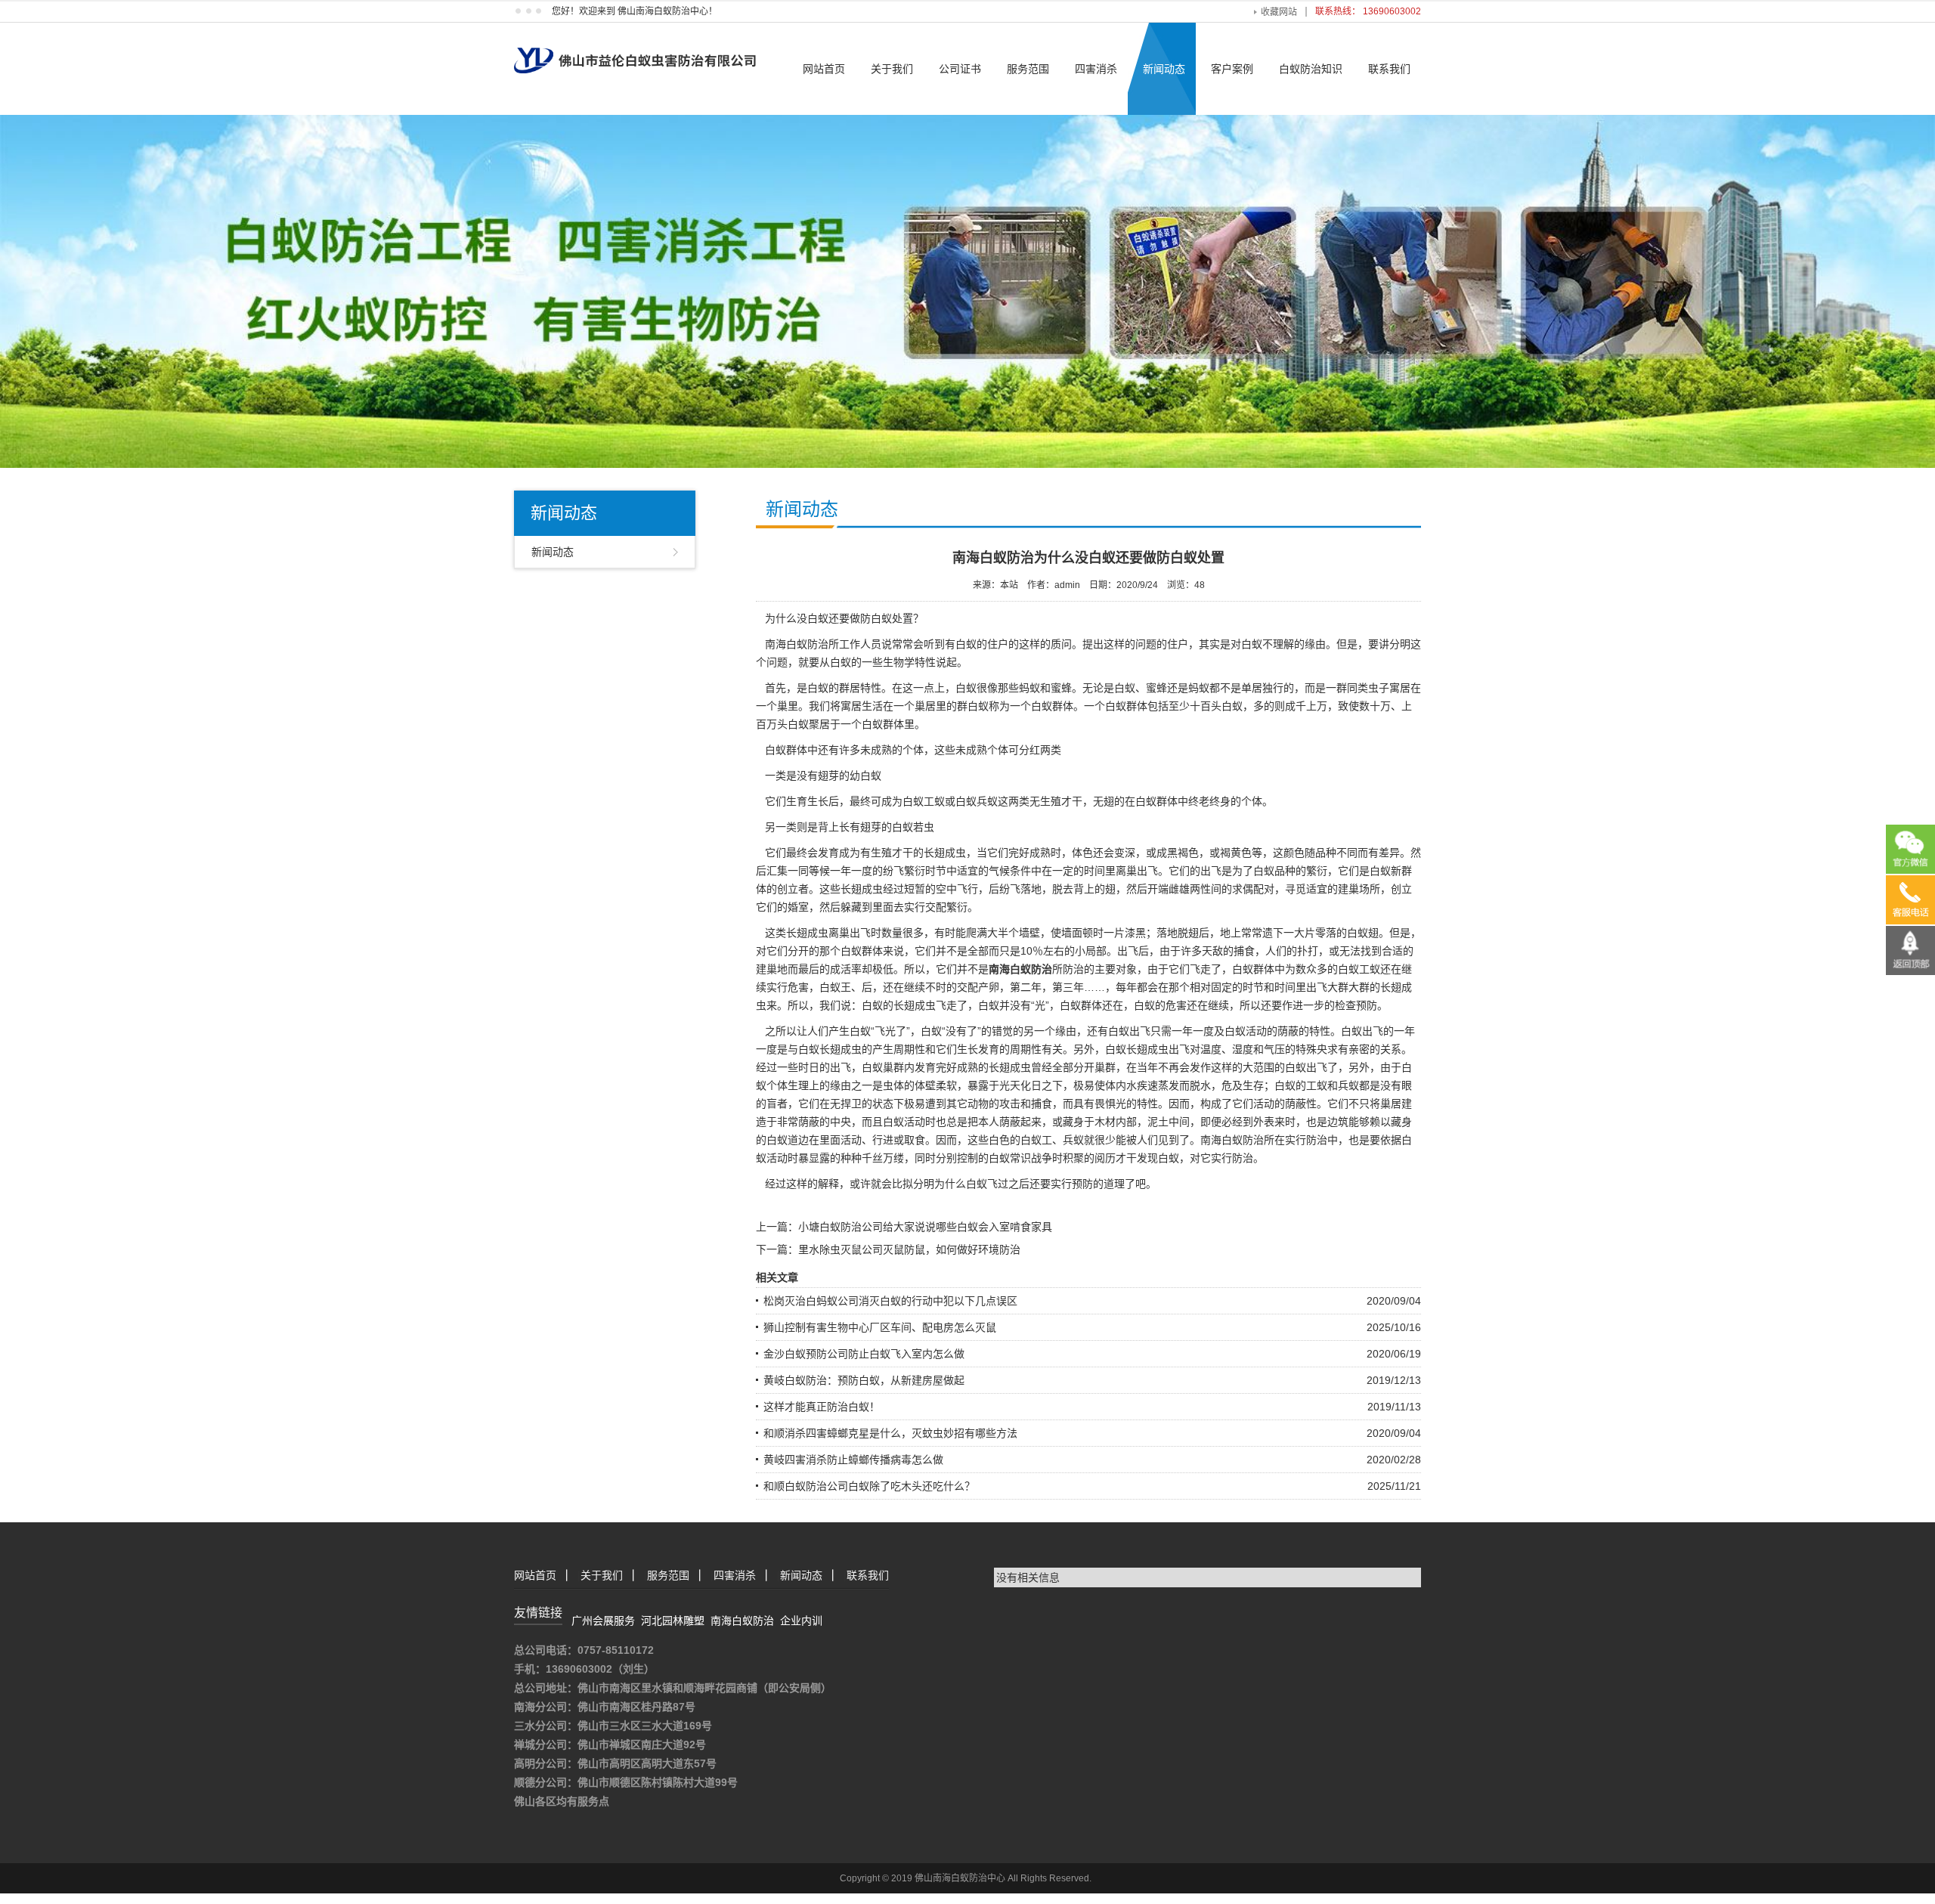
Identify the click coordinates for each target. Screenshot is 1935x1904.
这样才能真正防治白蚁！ (822, 1407)
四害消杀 (1096, 69)
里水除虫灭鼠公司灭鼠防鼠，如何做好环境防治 (909, 1249)
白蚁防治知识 (1311, 69)
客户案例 (1232, 69)
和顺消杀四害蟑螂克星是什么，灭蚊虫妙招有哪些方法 (890, 1433)
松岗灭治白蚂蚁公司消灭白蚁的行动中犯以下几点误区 (890, 1301)
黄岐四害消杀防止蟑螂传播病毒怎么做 (853, 1460)
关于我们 (892, 69)
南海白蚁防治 (742, 1621)
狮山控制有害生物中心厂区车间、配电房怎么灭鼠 (880, 1327)
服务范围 (1028, 69)
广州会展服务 (603, 1621)
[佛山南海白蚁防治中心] (635, 47)
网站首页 (824, 69)
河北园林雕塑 (673, 1621)
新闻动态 (1164, 69)
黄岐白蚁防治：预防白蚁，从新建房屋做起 (864, 1380)
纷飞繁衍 (904, 871)
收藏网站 (1279, 12)
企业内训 (801, 1621)
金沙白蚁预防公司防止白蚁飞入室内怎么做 (864, 1354)
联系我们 (1389, 69)
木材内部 (1116, 1122)
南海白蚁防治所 (802, 644)
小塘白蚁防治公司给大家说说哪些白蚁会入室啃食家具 (925, 1227)
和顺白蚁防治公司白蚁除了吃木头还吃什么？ (869, 1486)
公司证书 (960, 69)
